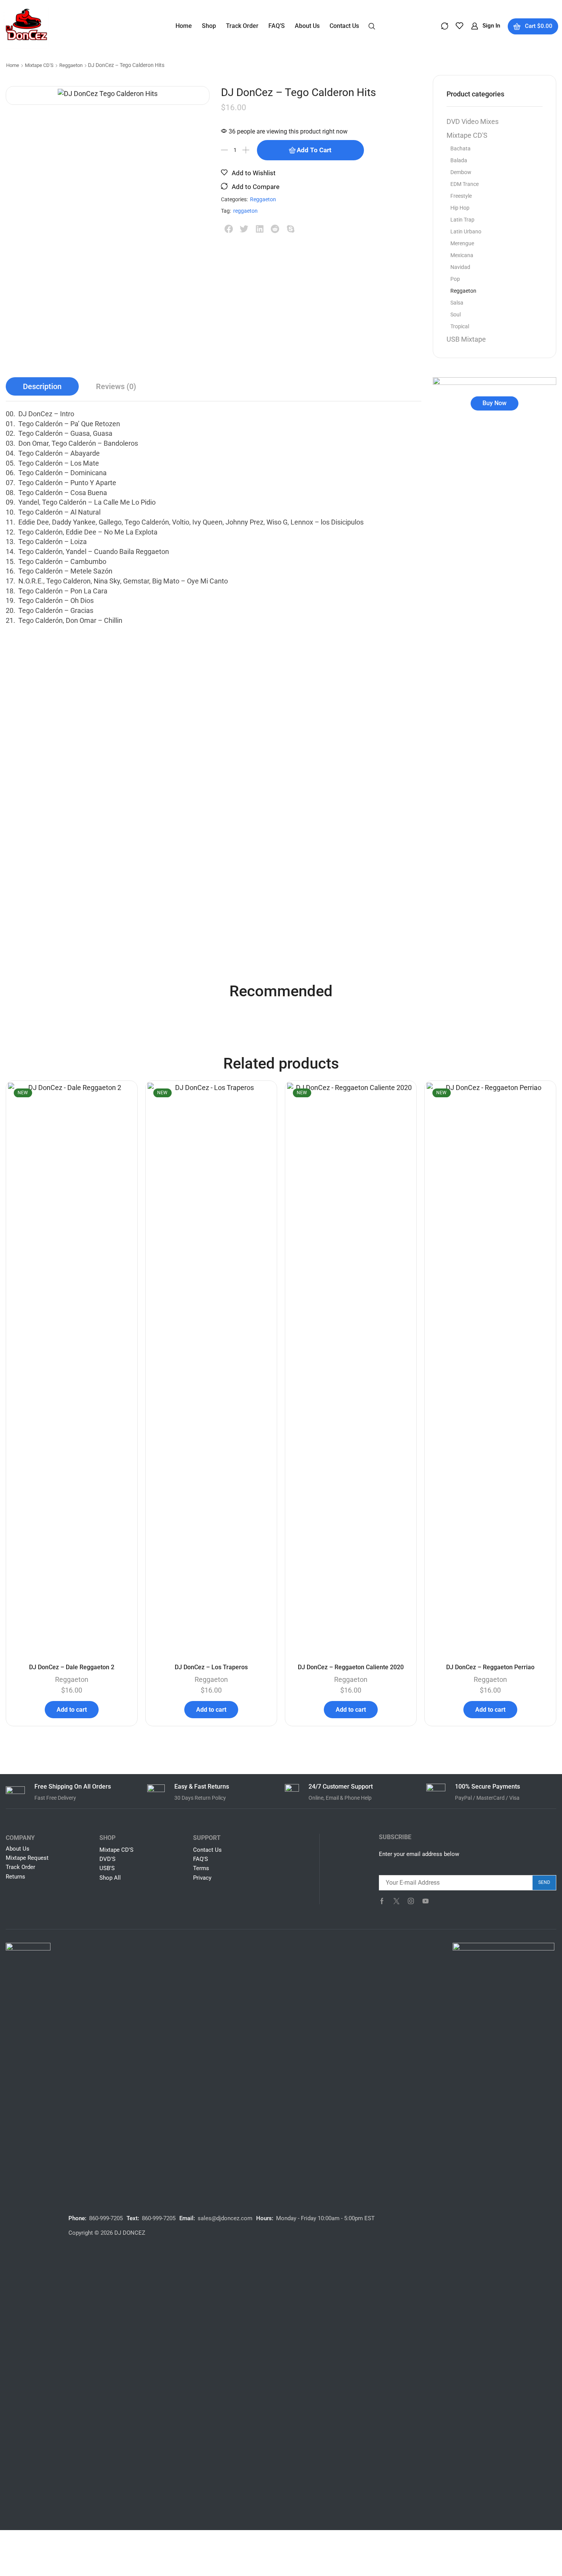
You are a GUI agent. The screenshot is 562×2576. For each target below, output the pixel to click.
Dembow (461, 172)
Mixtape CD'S (39, 65)
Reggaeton (71, 65)
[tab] (42, 387)
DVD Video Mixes (473, 121)
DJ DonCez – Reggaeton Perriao (490, 1667)
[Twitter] (396, 1901)
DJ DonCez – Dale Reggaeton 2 (72, 1667)
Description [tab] (42, 386)
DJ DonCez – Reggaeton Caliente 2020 (351, 1667)
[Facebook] (382, 1901)
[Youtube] (426, 1901)
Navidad (460, 267)
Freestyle (461, 196)
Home (13, 65)
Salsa (457, 303)
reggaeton (245, 211)
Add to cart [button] (72, 1710)
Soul (456, 314)
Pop (455, 279)
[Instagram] (411, 1901)
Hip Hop (460, 208)
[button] (372, 26)
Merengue (462, 243)
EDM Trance (465, 184)
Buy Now (495, 403)
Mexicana (462, 255)
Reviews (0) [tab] (116, 386)
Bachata (460, 148)
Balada (459, 160)
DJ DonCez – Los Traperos (211, 1667)
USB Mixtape (466, 339)
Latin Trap (462, 220)
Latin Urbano (466, 231)
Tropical (460, 326)
